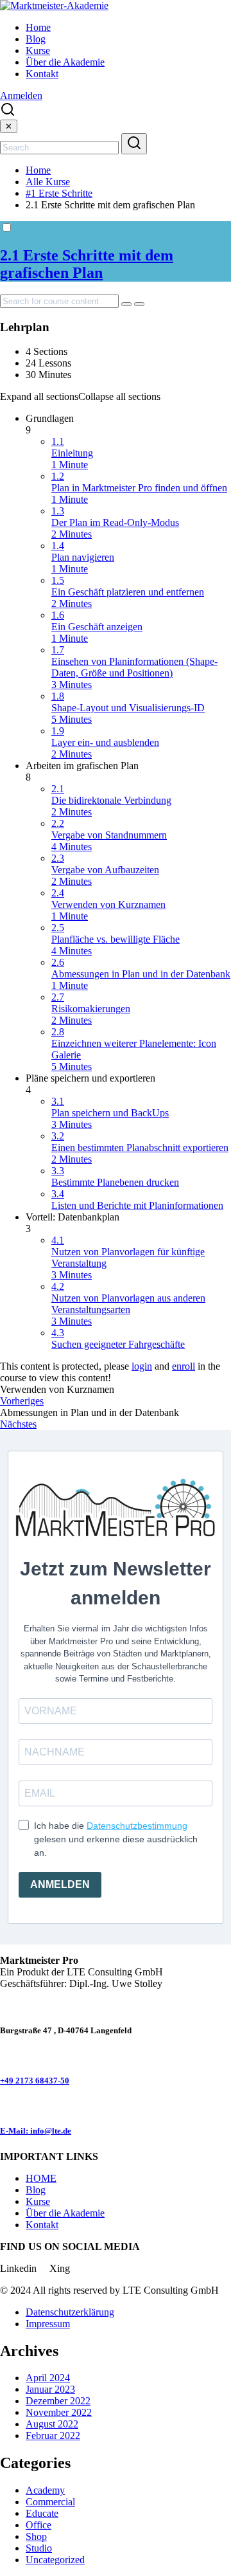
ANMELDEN (60, 1884)
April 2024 (48, 2378)
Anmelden (21, 95)
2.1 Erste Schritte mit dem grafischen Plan (87, 264)
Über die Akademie (65, 62)
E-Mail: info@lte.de (36, 2131)
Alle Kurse (48, 182)
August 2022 (52, 2424)
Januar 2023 (50, 2389)
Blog (36, 39)
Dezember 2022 (58, 2401)
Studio (39, 2548)
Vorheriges (22, 1401)
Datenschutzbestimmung (137, 1826)
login (142, 1366)
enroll (184, 1366)
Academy (45, 2490)
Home (38, 27)
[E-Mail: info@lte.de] (4, 2106)
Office (38, 2525)
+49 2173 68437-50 (35, 2081)
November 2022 (59, 2412)
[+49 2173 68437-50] (4, 2055)
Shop (36, 2536)
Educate (42, 2513)
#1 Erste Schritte (59, 193)
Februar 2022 (53, 2435)
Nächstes (18, 1424)
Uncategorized (55, 2560)
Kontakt (42, 74)
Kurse (38, 50)
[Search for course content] (126, 304)
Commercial (50, 2502)
